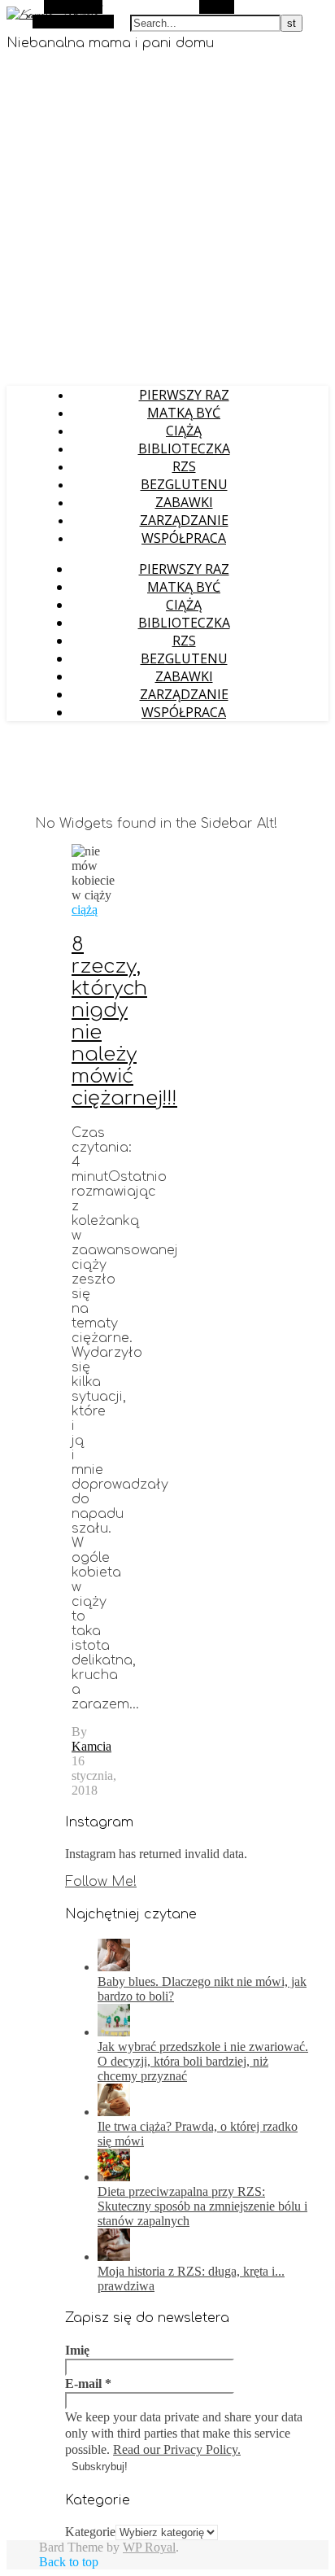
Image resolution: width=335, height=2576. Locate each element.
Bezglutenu (184, 484)
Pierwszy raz (184, 395)
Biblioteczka (184, 448)
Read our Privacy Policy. (177, 2449)
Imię (77, 2350)
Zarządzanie (184, 520)
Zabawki (184, 502)
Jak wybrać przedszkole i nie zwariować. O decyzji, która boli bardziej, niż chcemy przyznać (203, 2061)
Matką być (184, 413)
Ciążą (184, 431)
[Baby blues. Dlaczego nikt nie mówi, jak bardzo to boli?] (114, 1967)
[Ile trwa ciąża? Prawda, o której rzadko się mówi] (114, 2112)
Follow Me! (101, 1882)
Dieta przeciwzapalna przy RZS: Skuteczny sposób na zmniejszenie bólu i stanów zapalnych (202, 2206)
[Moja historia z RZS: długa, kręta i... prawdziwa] (114, 2257)
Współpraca (184, 538)
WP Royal (149, 2547)
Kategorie (90, 2532)
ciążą (85, 910)
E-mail (88, 2384)
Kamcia (91, 1746)
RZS (184, 466)
